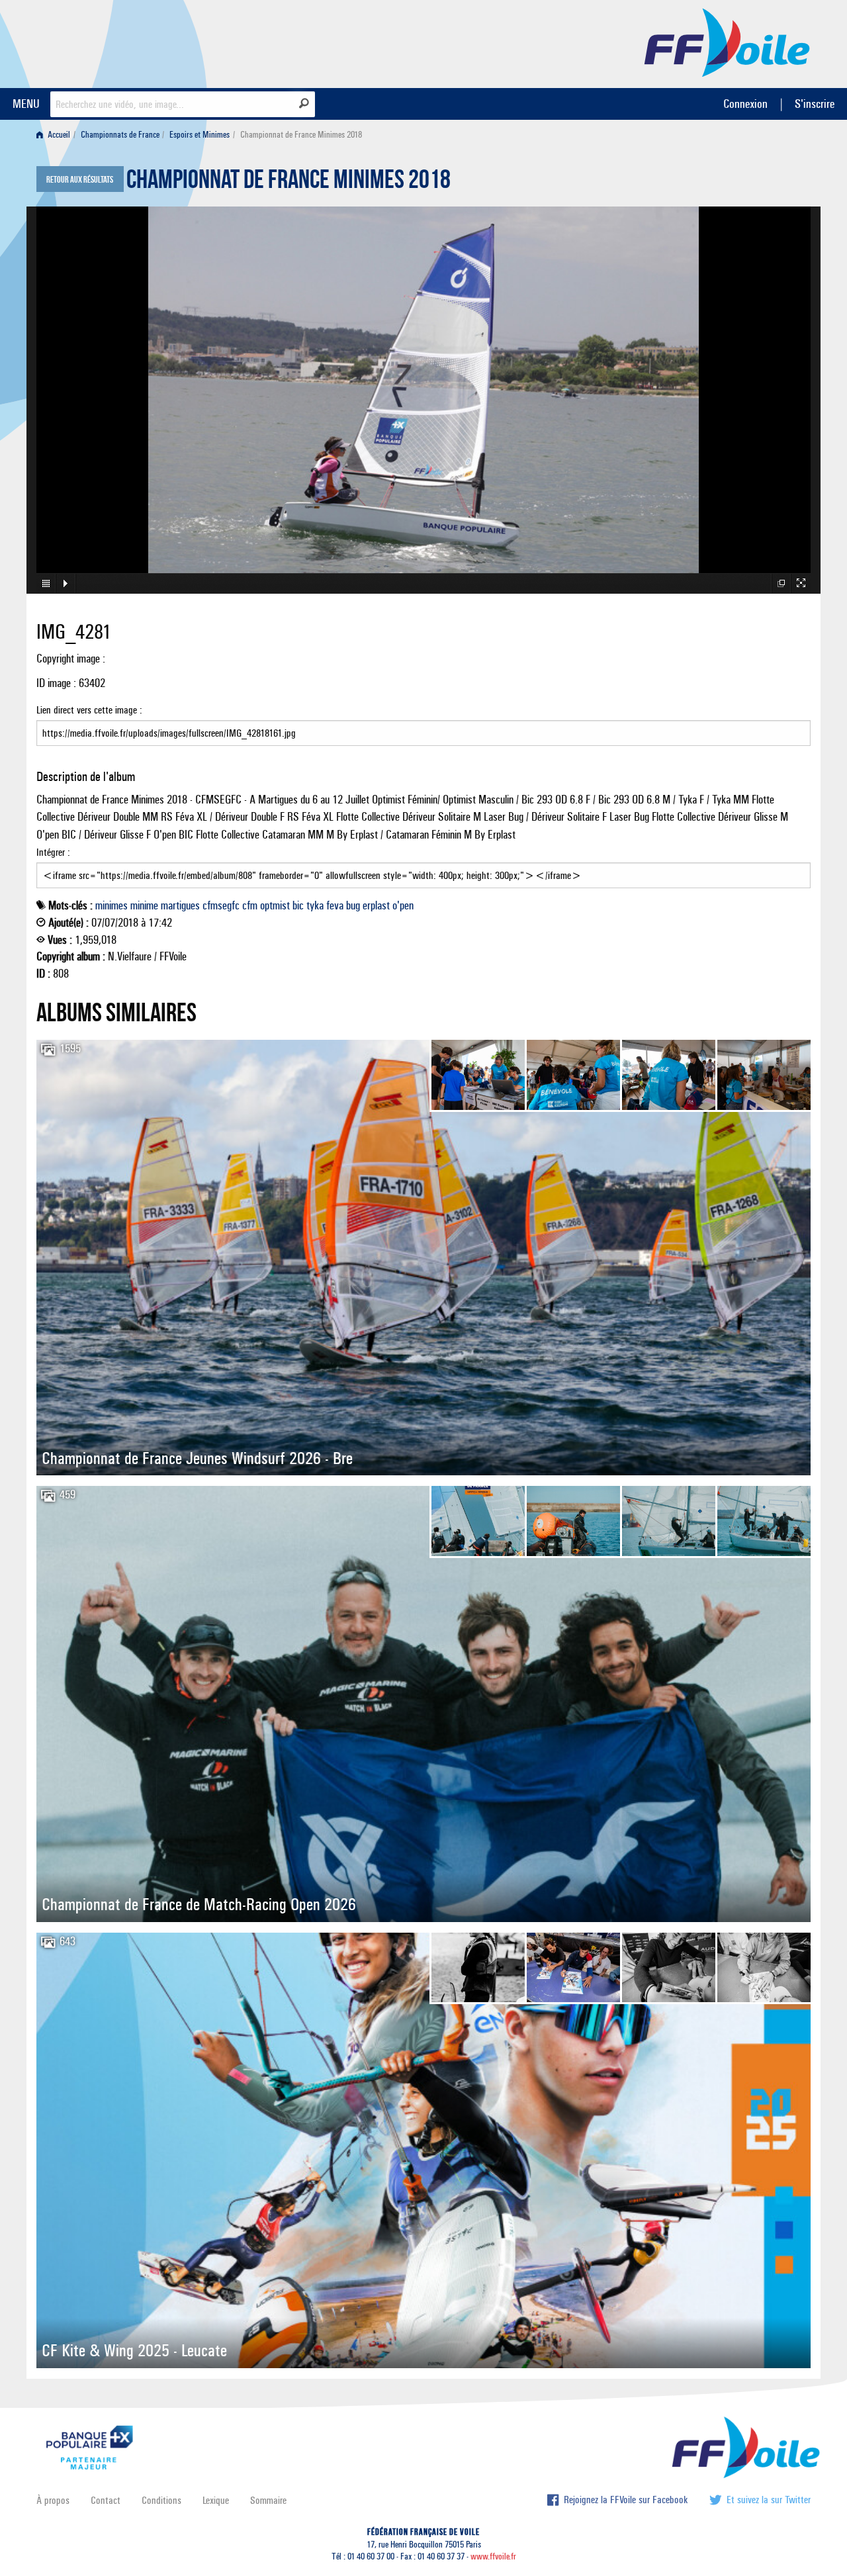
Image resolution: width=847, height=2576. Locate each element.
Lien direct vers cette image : (89, 710)
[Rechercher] (304, 103)
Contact (106, 2500)
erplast (376, 905)
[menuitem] (56, 135)
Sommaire (268, 2500)
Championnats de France (120, 135)
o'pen (403, 905)
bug (353, 905)
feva (335, 905)
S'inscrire (815, 104)
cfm (250, 905)
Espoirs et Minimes (200, 135)
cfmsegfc (221, 905)
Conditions (161, 2500)
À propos (53, 2500)
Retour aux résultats (80, 180)
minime (144, 905)
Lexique (216, 2500)
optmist (275, 905)
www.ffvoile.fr (493, 2556)
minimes (111, 905)
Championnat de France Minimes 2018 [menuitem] (301, 135)
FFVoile (727, 42)
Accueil (58, 135)
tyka (315, 905)
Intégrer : (53, 852)
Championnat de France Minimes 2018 (289, 183)
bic (298, 905)
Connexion (745, 104)
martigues (180, 905)
